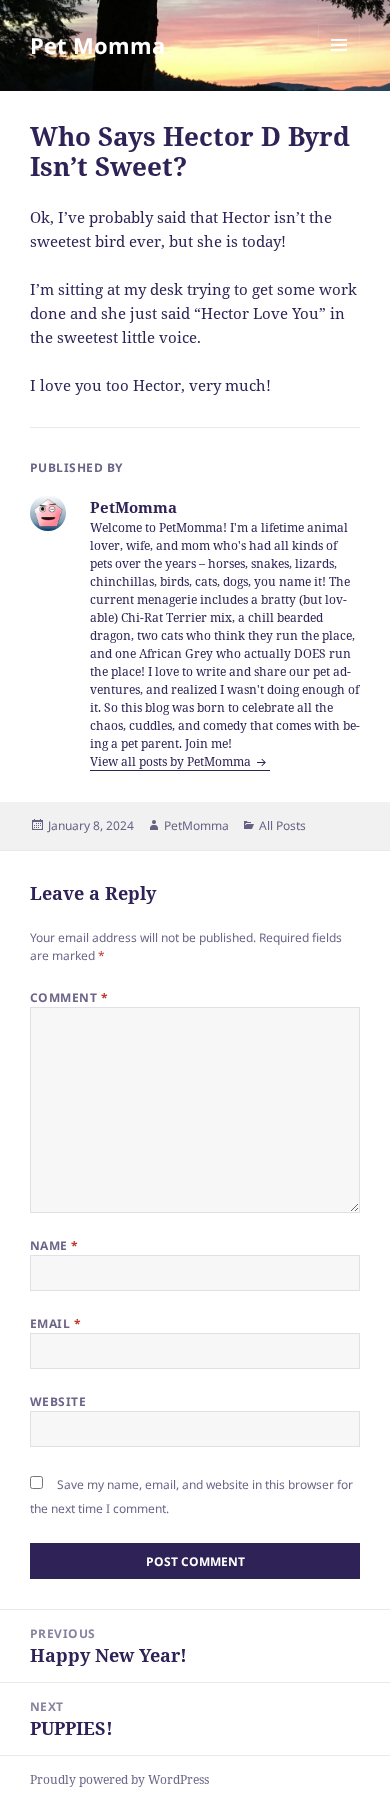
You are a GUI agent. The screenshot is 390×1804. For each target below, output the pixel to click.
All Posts (282, 825)
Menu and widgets (339, 65)
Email (55, 1323)
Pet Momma (97, 45)
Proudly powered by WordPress (119, 1779)
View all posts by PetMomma (172, 761)
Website (58, 1401)
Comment (69, 997)
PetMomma (196, 825)
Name (54, 1245)
